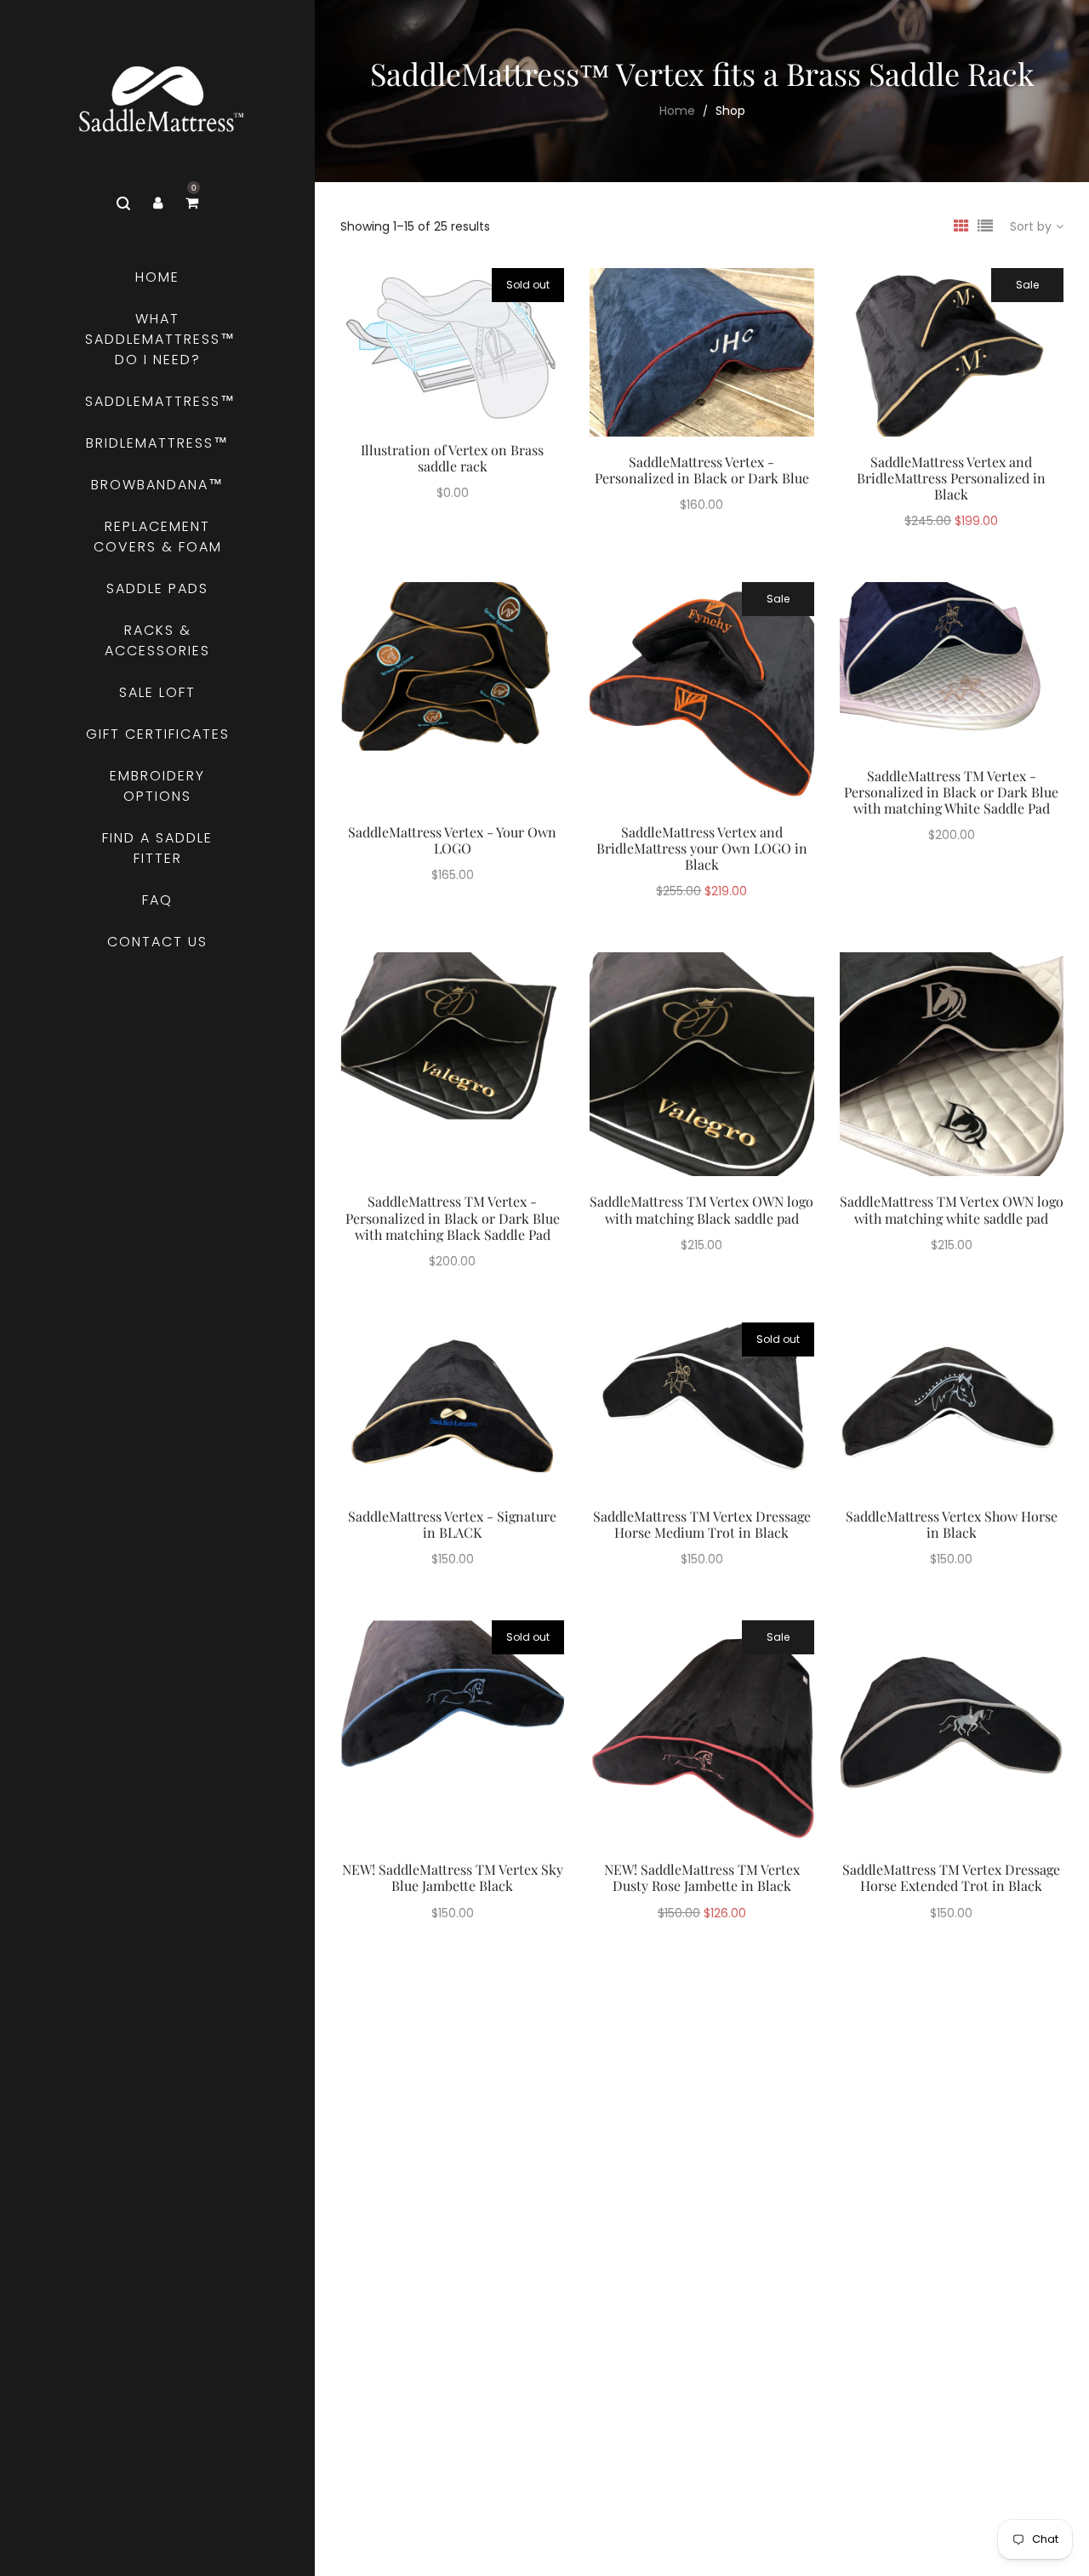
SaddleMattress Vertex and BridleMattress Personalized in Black (951, 478)
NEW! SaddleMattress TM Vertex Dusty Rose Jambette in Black (702, 1877)
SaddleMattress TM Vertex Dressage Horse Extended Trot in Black (951, 1877)
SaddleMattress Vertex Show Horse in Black (952, 1524)
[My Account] (157, 203)
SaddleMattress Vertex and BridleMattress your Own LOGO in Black (702, 848)
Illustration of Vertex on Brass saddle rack (452, 458)
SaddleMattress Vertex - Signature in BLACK (452, 1524)
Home (677, 111)
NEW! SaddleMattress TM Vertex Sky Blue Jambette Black (453, 1877)
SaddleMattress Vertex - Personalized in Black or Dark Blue (702, 470)
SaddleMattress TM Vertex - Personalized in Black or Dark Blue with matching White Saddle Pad (951, 792)
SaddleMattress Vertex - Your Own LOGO (452, 840)
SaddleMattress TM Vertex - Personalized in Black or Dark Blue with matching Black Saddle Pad (453, 1217)
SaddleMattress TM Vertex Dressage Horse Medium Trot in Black (702, 1524)
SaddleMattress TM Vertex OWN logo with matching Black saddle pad (701, 1209)
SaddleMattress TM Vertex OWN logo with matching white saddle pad (952, 1209)
